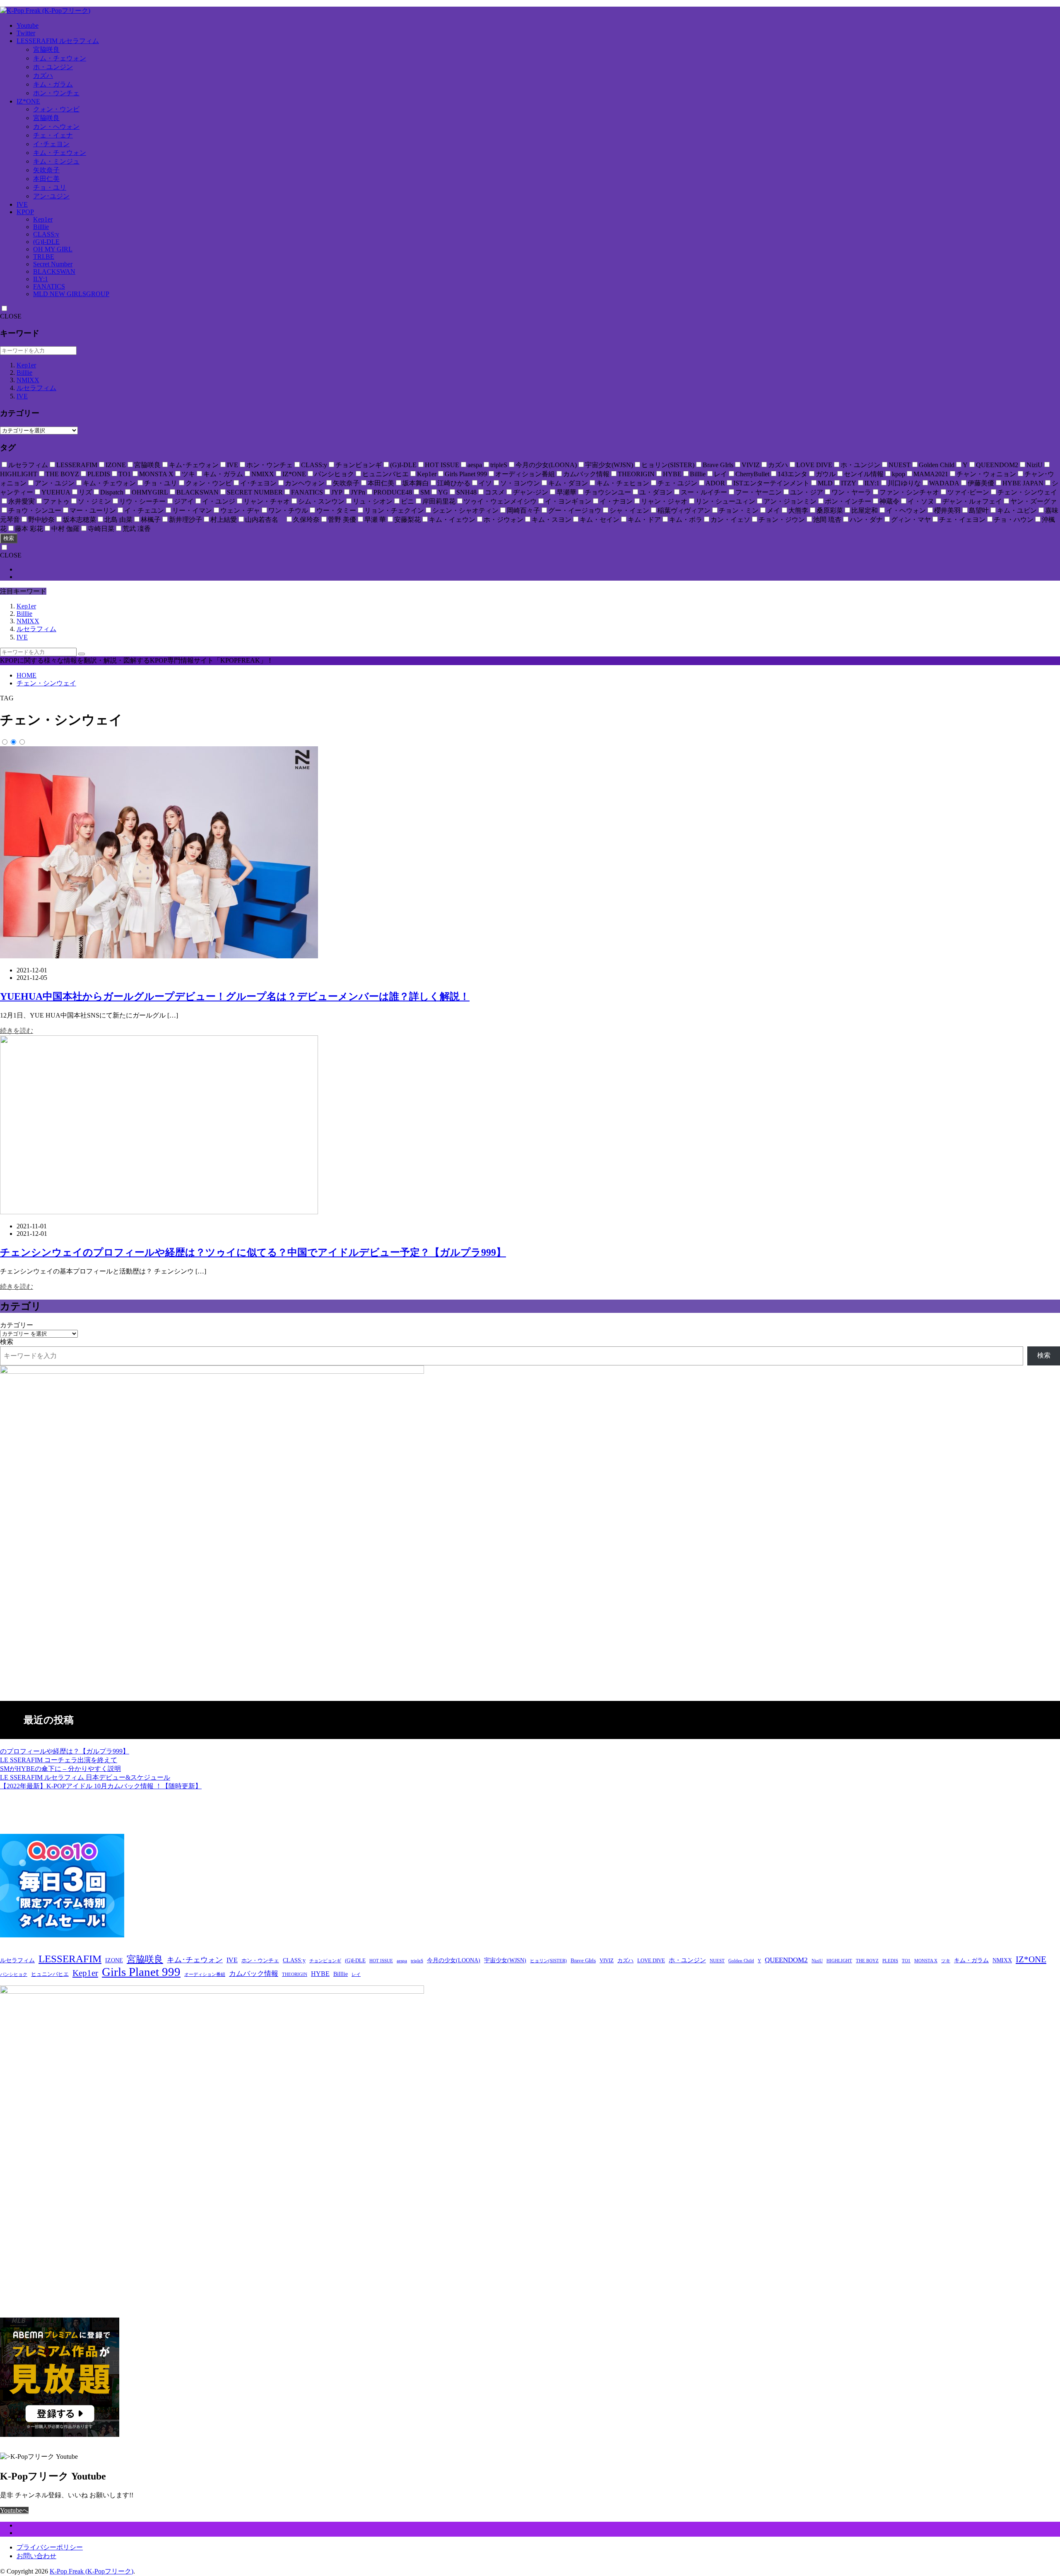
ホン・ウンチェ (56, 93)
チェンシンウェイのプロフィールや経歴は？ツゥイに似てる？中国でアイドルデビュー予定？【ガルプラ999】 (253, 1252)
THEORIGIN (295, 1974)
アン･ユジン (51, 196)
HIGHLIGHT (839, 1961)
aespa (402, 1961)
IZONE (114, 1960)
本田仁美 (46, 179)
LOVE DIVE (651, 1961)
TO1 (906, 1961)
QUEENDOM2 (786, 1960)
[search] (82, 654)
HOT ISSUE (381, 1961)
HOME (26, 675)
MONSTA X (926, 1961)
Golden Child (741, 1961)
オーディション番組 (205, 1974)
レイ (356, 1974)
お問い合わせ (36, 2556)
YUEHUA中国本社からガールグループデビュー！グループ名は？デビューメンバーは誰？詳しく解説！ (235, 996)
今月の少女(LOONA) (454, 1960)
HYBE (320, 1974)
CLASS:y (46, 234)
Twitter (26, 33)
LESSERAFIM (70, 1959)
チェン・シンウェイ (46, 683)
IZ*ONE (28, 101)
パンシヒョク (14, 1974)
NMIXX (28, 380)
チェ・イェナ (53, 135)
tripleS (417, 1961)
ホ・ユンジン (53, 67)
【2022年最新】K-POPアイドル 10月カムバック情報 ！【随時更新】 (101, 1786)
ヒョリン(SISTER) (548, 1961)
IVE (22, 204)
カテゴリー (17, 1325)
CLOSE (11, 316)
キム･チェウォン (195, 1960)
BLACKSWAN (54, 271)
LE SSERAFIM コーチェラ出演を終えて (59, 1760)
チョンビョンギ (325, 1961)
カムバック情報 (254, 1974)
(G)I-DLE (46, 242)
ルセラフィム (36, 388)
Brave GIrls (583, 1961)
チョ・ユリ (50, 187)
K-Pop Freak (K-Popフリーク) (92, 2571)
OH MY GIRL (53, 249)
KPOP (25, 212)
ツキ (946, 1961)
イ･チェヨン (51, 144)
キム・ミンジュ (56, 161)
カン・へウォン (56, 127)
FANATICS (49, 286)
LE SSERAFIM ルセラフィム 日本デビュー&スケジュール (85, 1777)
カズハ (43, 76)
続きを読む (17, 1031)
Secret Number (53, 264)
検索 (9, 538)
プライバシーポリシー (50, 2547)
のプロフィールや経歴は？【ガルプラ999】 (65, 1751)
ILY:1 (41, 279)
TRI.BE (44, 257)
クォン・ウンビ (56, 109)
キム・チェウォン (60, 58)
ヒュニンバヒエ (50, 1974)
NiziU (817, 1961)
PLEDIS (890, 1961)
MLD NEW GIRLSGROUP (71, 294)
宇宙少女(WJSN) (505, 1960)
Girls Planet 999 (141, 1972)
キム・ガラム (53, 84)
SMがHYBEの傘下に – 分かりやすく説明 (60, 1769)
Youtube (28, 25)
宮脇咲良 (46, 49)
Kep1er (43, 219)
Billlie (41, 227)
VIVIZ (607, 1961)
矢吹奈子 (46, 170)
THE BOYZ (867, 1961)
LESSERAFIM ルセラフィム (58, 41)
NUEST (717, 1961)
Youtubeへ (14, 2510)
